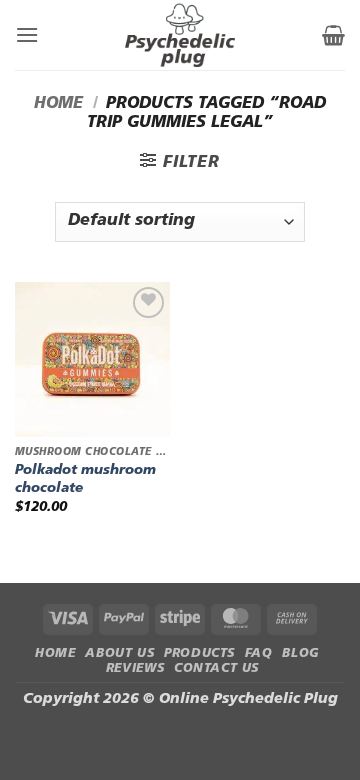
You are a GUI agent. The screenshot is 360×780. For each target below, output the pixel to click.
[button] (27, 34)
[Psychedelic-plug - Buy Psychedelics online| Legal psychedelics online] (180, 35)
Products (199, 654)
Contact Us (216, 669)
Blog (300, 654)
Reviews (135, 669)
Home (58, 104)
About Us (119, 654)
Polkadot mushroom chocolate (85, 479)
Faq (259, 654)
